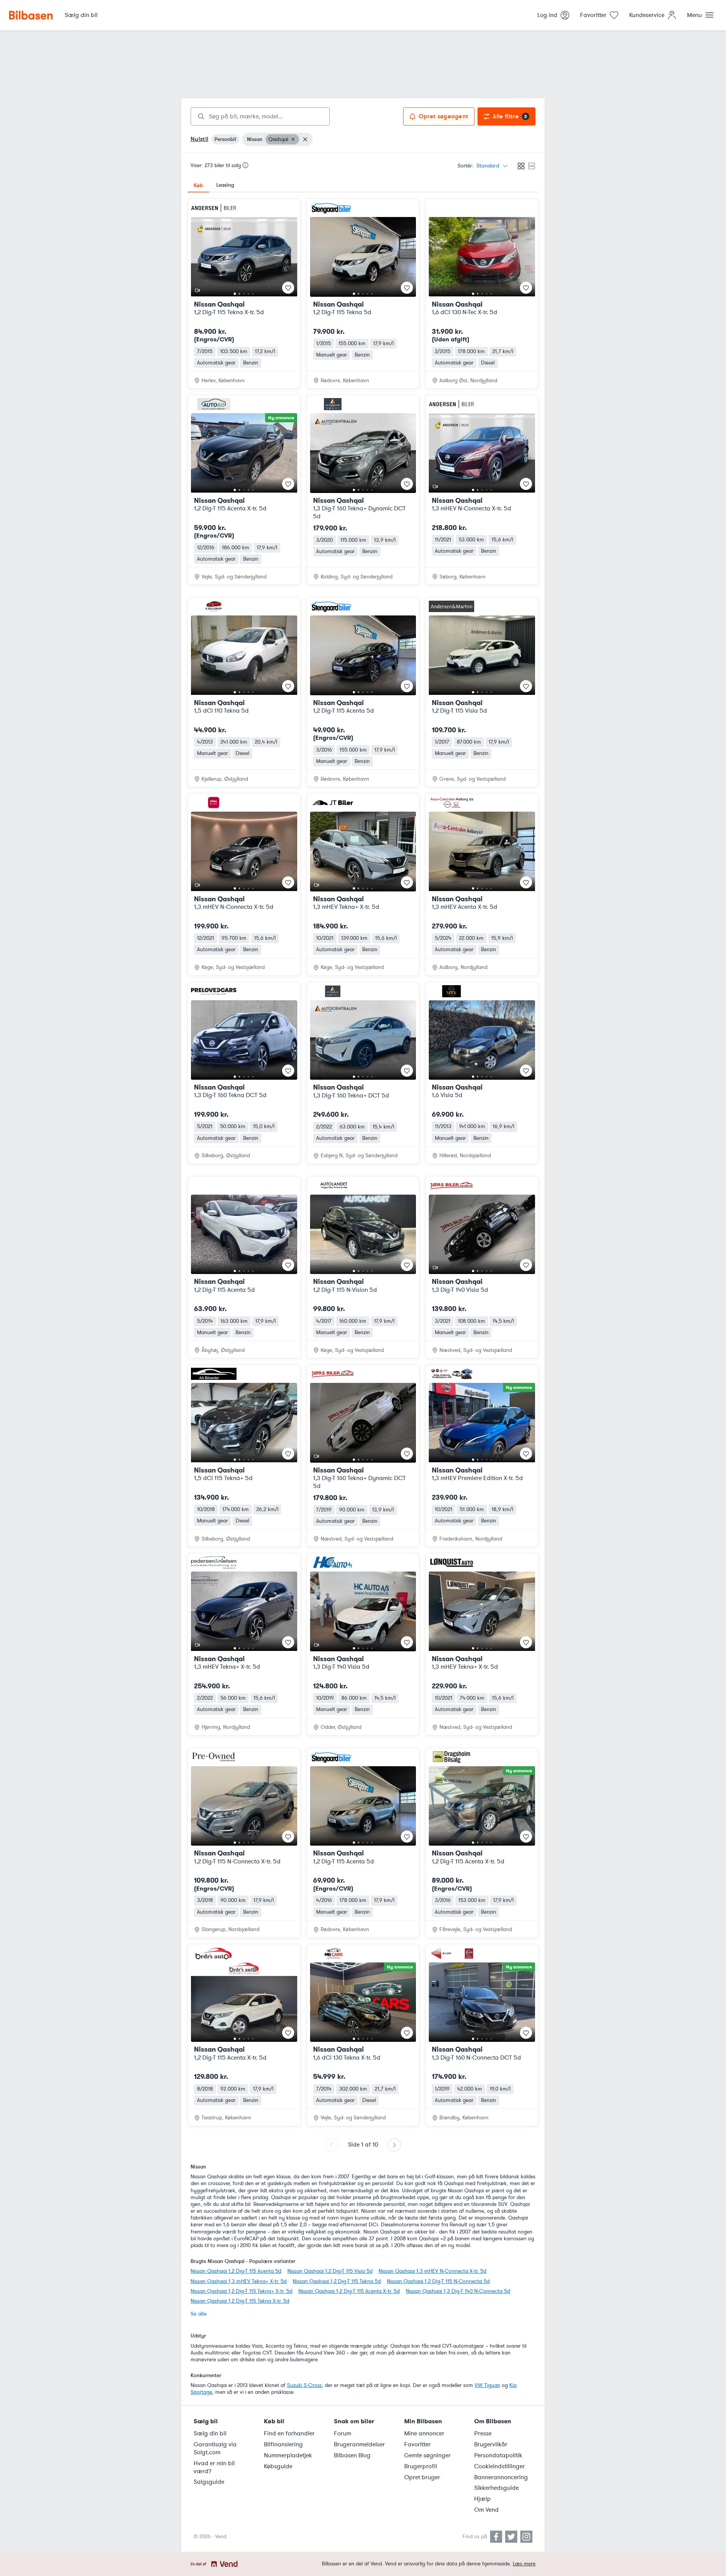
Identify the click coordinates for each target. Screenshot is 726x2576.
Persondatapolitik (498, 2455)
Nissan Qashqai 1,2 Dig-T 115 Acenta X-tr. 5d (349, 2291)
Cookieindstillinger (500, 2466)
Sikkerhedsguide (496, 2488)
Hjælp (482, 2499)
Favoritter (417, 2444)
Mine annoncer (424, 2433)
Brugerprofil (421, 2466)
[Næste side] (394, 2145)
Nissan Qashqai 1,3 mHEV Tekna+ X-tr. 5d (239, 2281)
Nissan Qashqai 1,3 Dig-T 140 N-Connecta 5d (458, 2291)
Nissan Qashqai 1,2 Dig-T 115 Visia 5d (330, 2271)
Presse (483, 2433)
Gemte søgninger (427, 2455)
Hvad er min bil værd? (214, 2467)
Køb (198, 185)
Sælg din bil (210, 2433)
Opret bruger (422, 2477)
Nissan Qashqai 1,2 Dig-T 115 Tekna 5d (337, 2281)
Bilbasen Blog (352, 2455)
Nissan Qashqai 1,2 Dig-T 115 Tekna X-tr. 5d (240, 2301)
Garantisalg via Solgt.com (215, 2448)
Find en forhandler (289, 2433)
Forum (343, 2433)
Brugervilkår (491, 2444)
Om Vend (486, 2510)
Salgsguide (209, 2482)
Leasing (225, 185)
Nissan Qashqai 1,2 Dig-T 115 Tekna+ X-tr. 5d (241, 2291)
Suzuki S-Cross (304, 2385)
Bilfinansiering (283, 2444)
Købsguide (278, 2466)
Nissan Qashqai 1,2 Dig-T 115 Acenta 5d (236, 2271)
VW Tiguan (487, 2385)
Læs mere (524, 2564)
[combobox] (260, 116)
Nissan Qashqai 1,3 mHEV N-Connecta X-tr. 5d (432, 2271)
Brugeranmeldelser (359, 2444)
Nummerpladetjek (288, 2455)
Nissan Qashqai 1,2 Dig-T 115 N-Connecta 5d (438, 2281)
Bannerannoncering (501, 2477)
